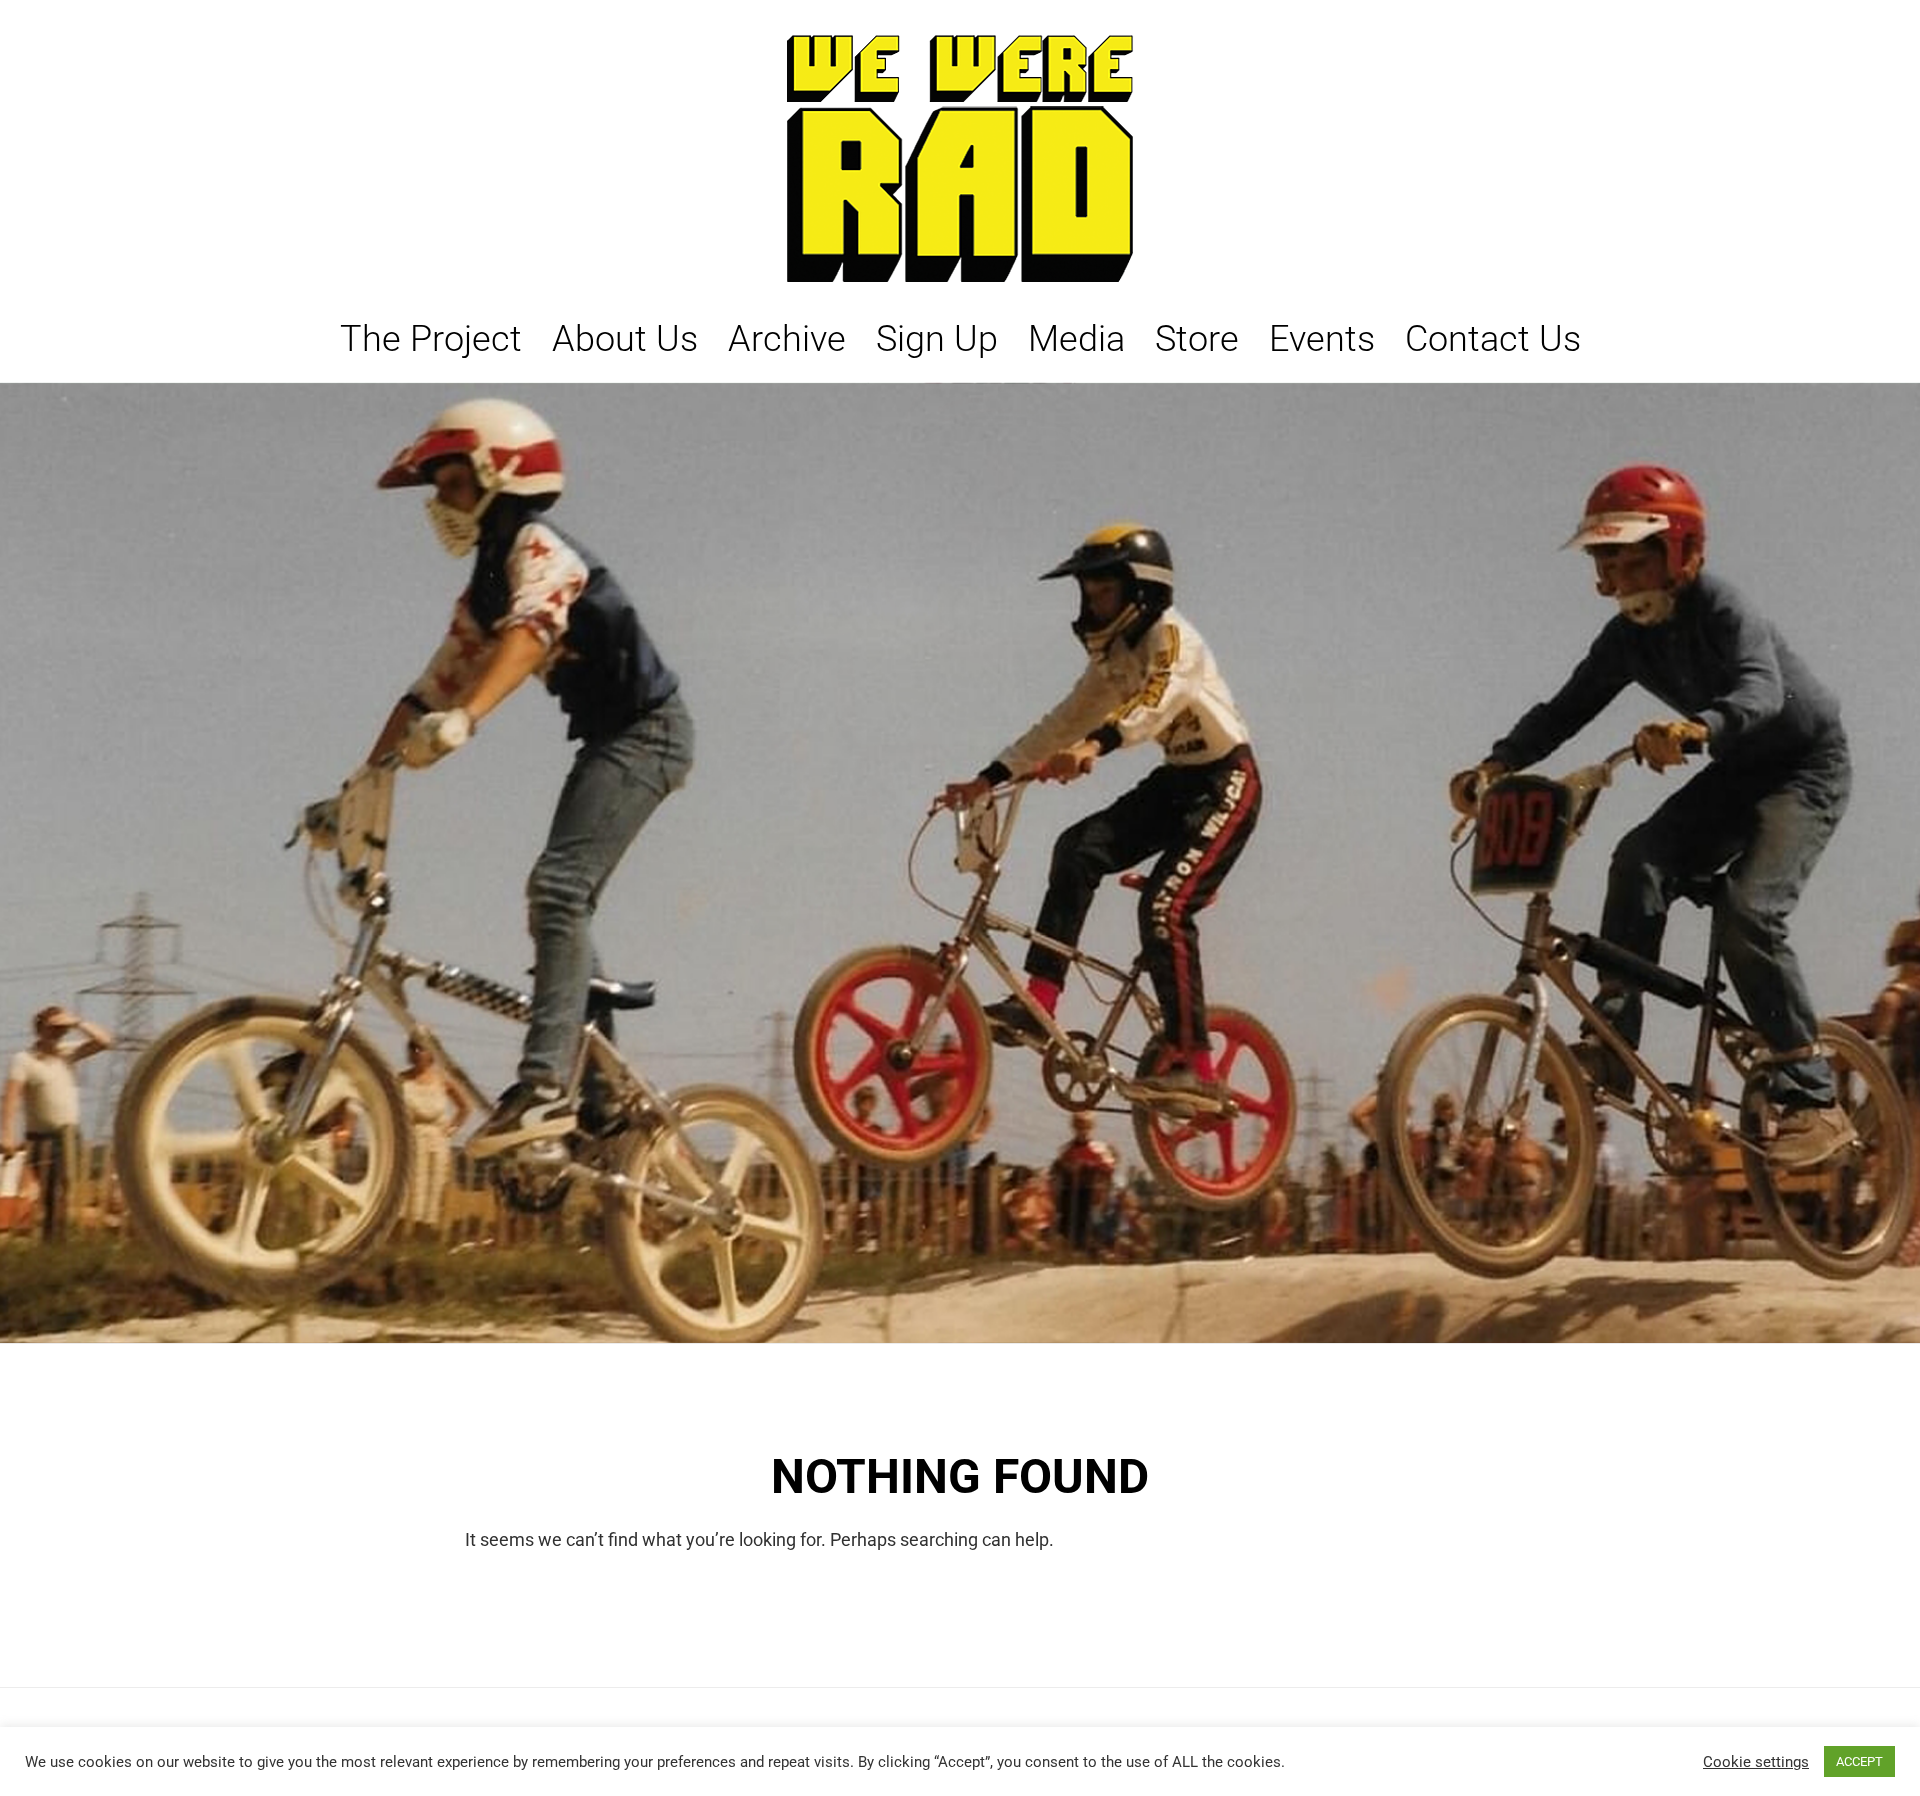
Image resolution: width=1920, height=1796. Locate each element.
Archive (787, 339)
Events (1322, 339)
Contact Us (1493, 339)
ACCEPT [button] (1859, 1761)
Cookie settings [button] (1756, 1762)
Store (1197, 339)
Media (1076, 339)
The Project (431, 339)
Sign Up (937, 339)
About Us (625, 339)
